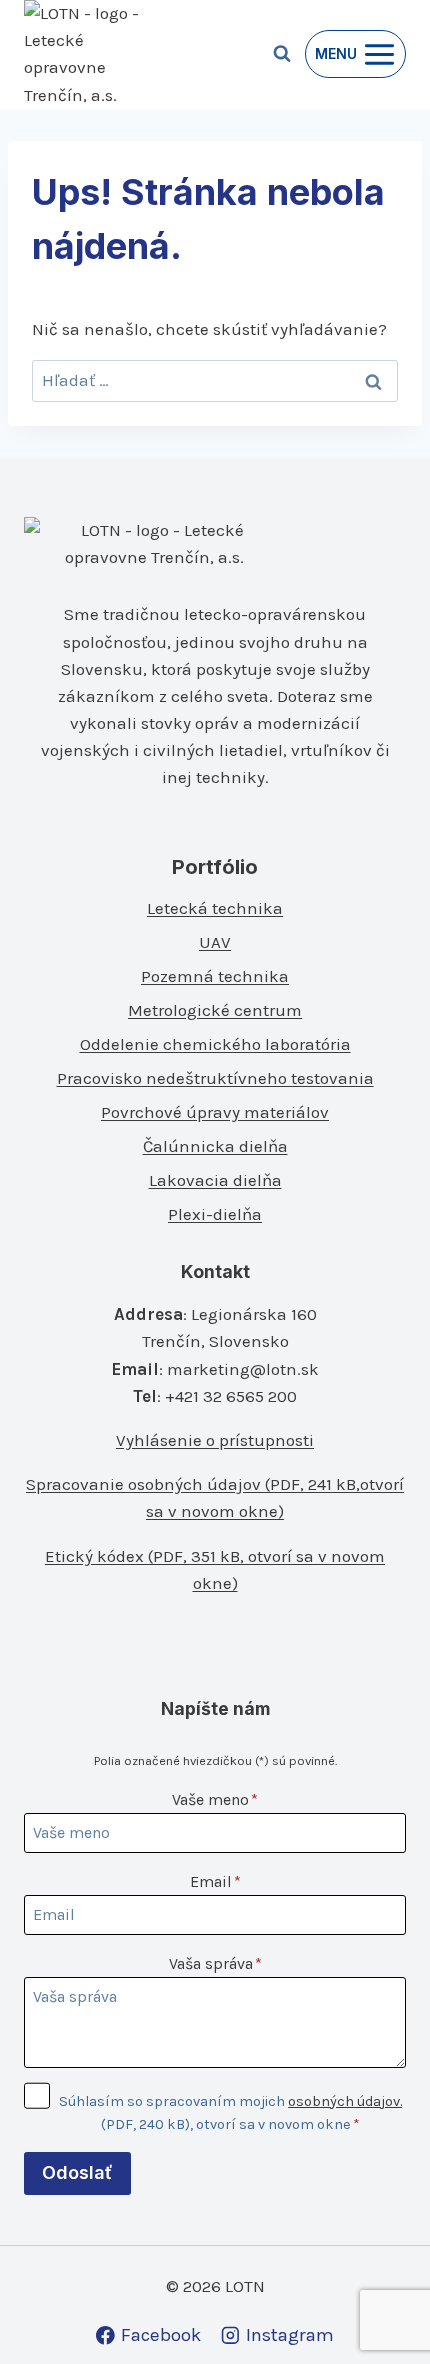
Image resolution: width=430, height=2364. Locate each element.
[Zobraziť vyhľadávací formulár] (282, 54)
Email (215, 1881)
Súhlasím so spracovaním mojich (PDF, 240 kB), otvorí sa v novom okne (230, 2113)
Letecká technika (215, 908)
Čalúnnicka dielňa (215, 1146)
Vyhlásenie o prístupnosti (215, 1440)
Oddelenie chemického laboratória (215, 1044)
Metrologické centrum (215, 1010)
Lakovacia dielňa (215, 1180)
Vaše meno (215, 1799)
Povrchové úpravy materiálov (215, 1112)
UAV (215, 942)
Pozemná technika (215, 976)
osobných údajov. (345, 2101)
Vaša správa (215, 1963)
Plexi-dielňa (215, 1214)
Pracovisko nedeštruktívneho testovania (215, 1078)
